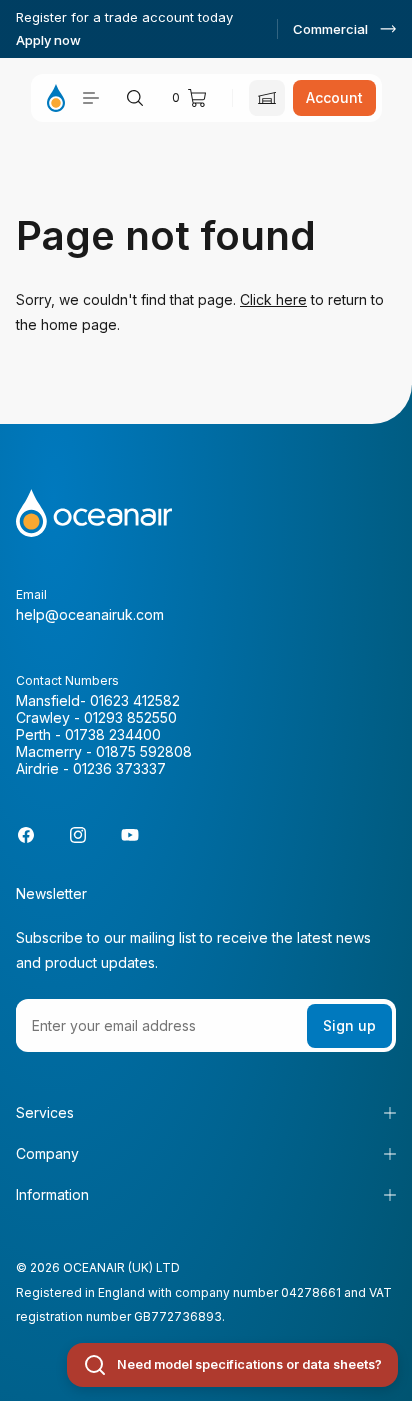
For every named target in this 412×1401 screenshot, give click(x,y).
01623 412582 (135, 700)
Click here (273, 299)
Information (52, 1194)
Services (45, 1112)
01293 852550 (130, 717)
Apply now (48, 40)
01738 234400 (113, 734)
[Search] (135, 98)
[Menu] (91, 98)
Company (47, 1153)
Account (334, 97)
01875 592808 (144, 751)
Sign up (349, 1025)
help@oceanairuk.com (90, 614)
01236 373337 (119, 768)
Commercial (330, 29)
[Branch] (267, 98)
